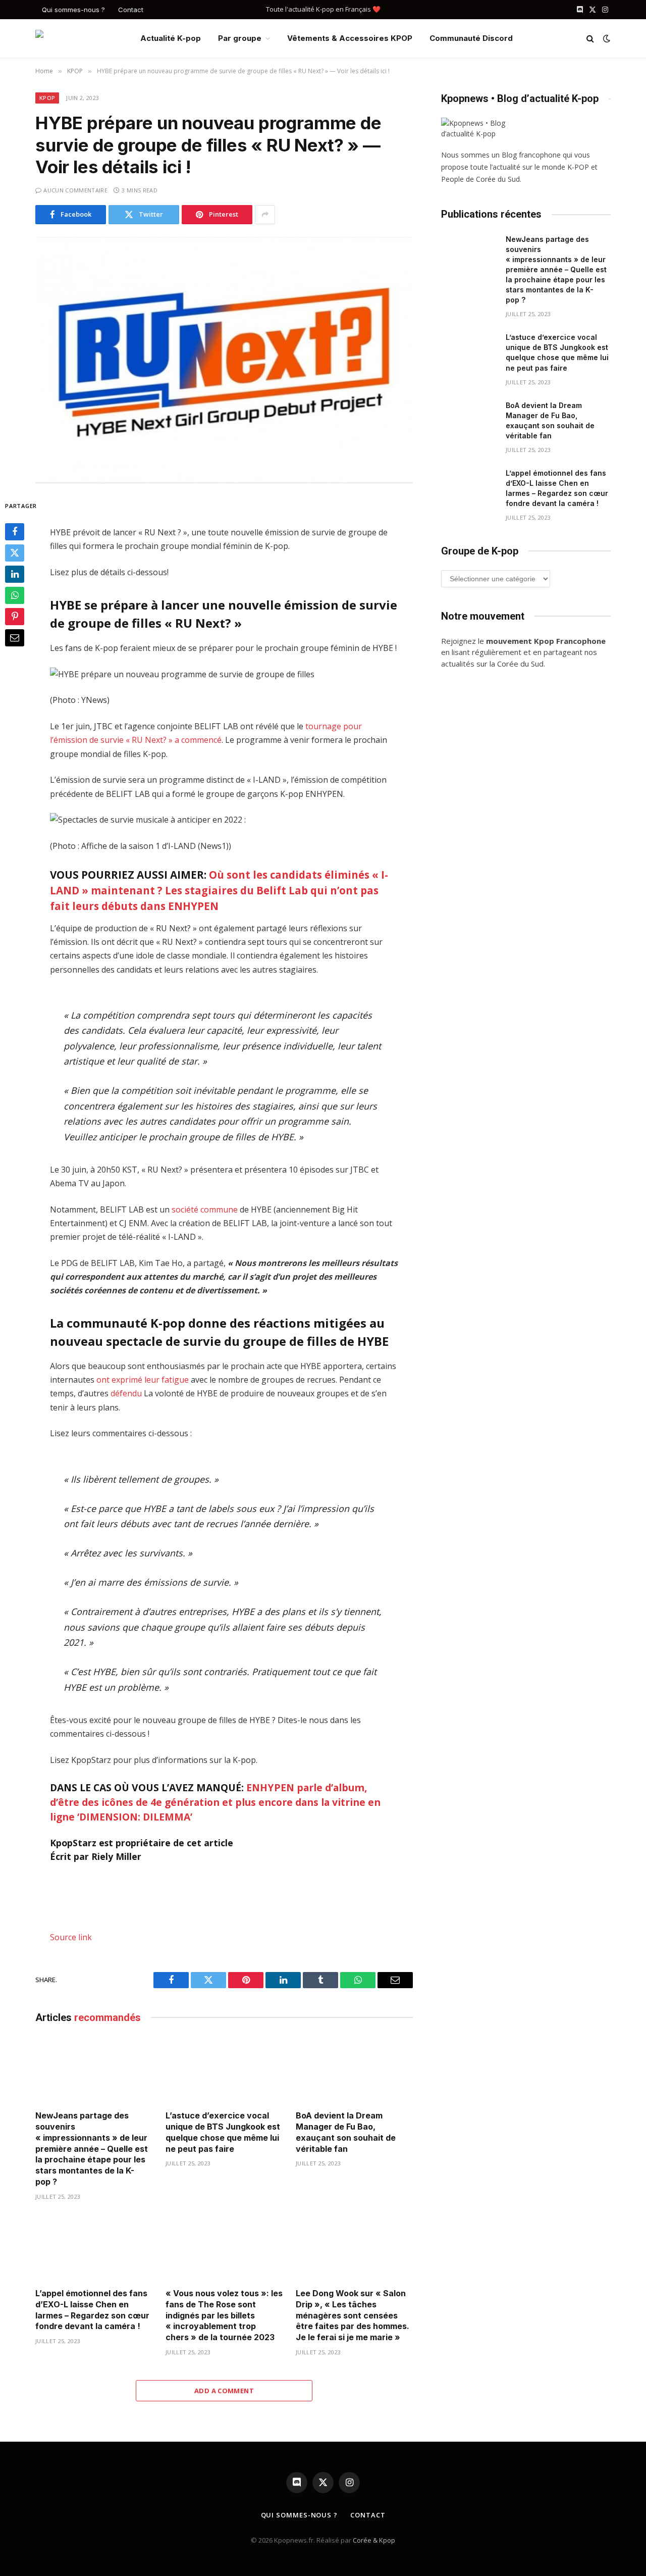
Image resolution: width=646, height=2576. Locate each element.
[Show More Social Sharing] (265, 215)
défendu (126, 1393)
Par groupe (240, 38)
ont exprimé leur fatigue (143, 1380)
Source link (71, 1937)
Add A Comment (224, 2391)
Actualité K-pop (171, 38)
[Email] (15, 638)
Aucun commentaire (75, 190)
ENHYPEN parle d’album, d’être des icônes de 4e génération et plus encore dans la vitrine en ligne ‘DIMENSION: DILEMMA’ (215, 1802)
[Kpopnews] (80, 39)
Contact (131, 10)
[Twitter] (15, 553)
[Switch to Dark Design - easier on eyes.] (606, 38)
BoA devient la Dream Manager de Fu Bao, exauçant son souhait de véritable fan (346, 2132)
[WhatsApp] (15, 595)
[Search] (590, 39)
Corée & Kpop (374, 2540)
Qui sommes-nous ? (73, 10)
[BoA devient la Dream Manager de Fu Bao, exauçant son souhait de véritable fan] (354, 2070)
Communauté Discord (471, 38)
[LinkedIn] (15, 574)
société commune (205, 1209)
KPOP (47, 98)
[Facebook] (15, 532)
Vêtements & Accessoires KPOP (350, 38)
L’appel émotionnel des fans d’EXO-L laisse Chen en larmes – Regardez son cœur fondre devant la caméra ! (92, 2310)
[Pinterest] (15, 617)
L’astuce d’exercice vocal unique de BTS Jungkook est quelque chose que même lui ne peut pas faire (223, 2132)
